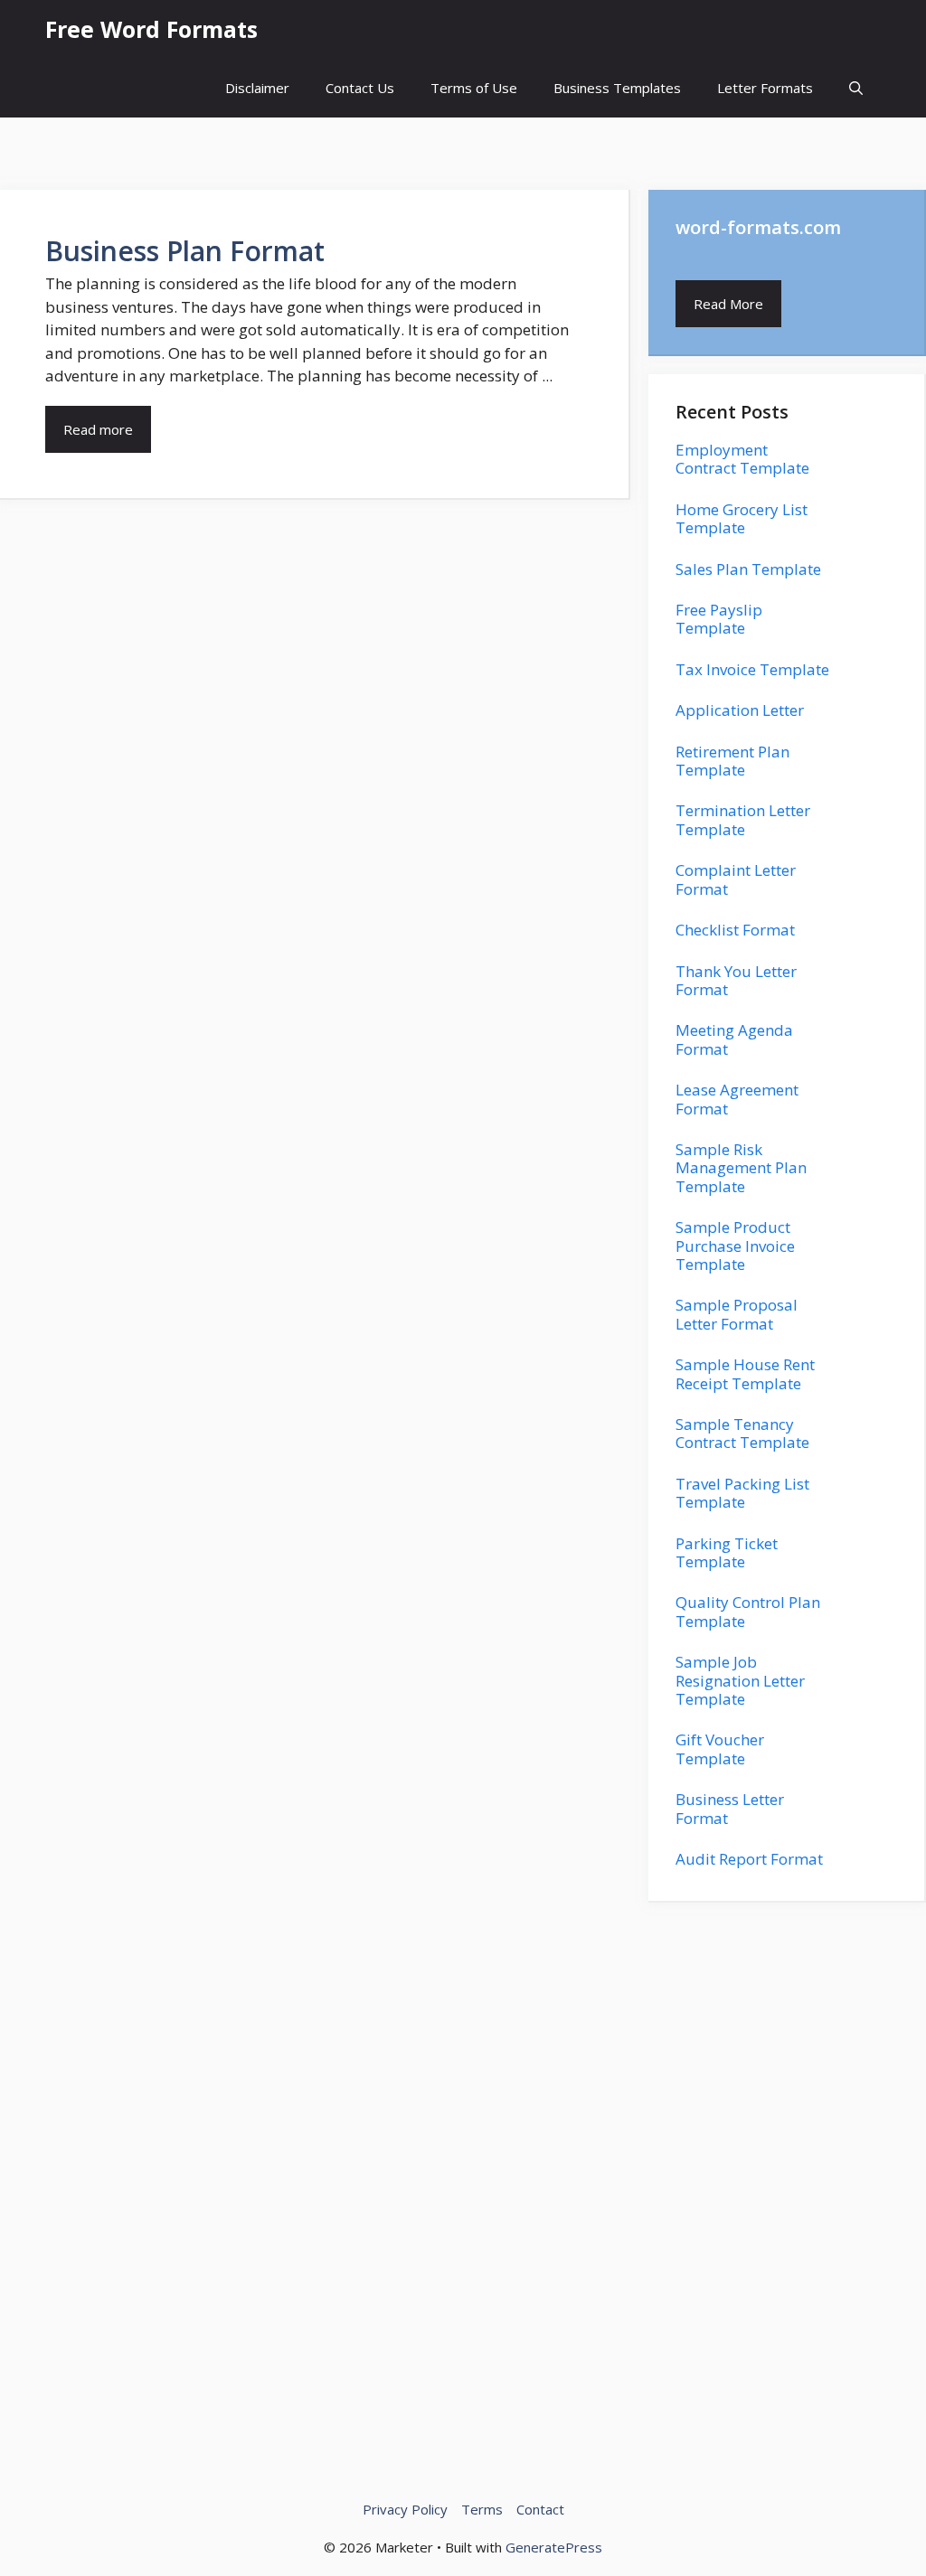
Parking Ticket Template (727, 1552)
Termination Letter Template (743, 819)
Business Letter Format (730, 1808)
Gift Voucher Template (720, 1749)
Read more (98, 429)
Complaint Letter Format (736, 879)
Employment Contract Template (742, 459)
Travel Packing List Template (742, 1493)
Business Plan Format (185, 251)
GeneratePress (554, 2547)
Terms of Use (474, 88)
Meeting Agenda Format (734, 1039)
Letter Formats (765, 88)
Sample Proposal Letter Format (737, 1314)
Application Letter (740, 710)
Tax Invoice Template (752, 669)
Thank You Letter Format (736, 980)
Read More (728, 304)
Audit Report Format (749, 1859)
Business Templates (617, 88)
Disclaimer (257, 88)
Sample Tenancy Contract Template (742, 1433)
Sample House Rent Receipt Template (745, 1373)
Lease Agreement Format (737, 1099)
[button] (856, 88)
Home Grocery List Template (742, 518)
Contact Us (360, 88)
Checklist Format (735, 930)
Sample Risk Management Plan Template (741, 1168)
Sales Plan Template (748, 569)
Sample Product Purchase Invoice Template (735, 1246)
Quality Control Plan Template (748, 1611)
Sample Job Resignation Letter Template (740, 1680)
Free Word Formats (151, 29)
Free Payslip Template (719, 619)
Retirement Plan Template (732, 761)
